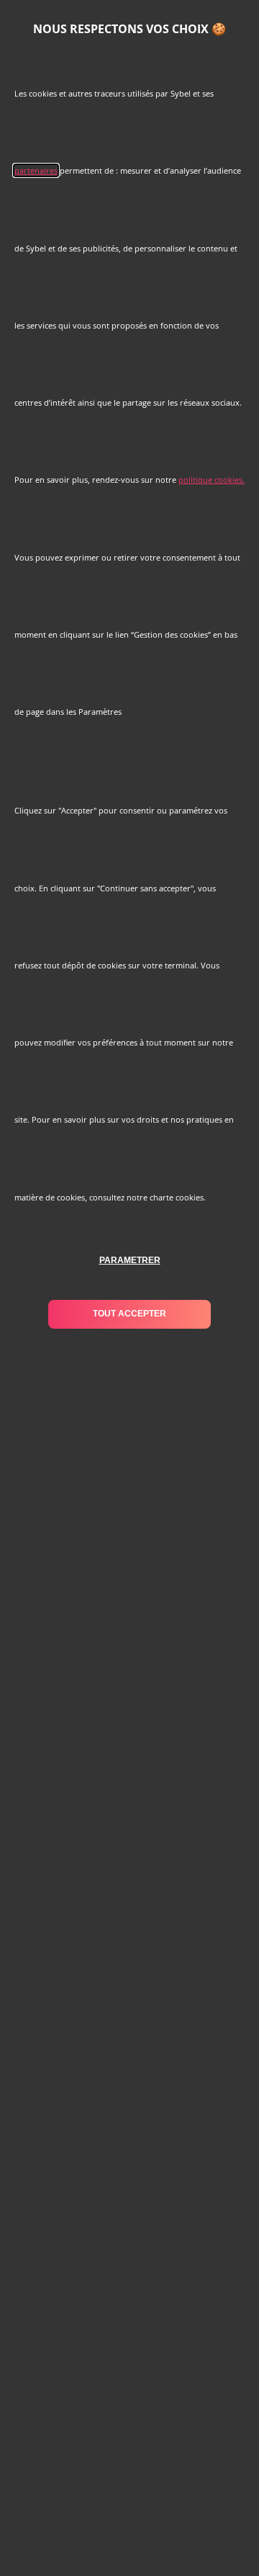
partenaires (36, 170)
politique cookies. (212, 480)
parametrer (130, 1260)
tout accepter (129, 1314)
